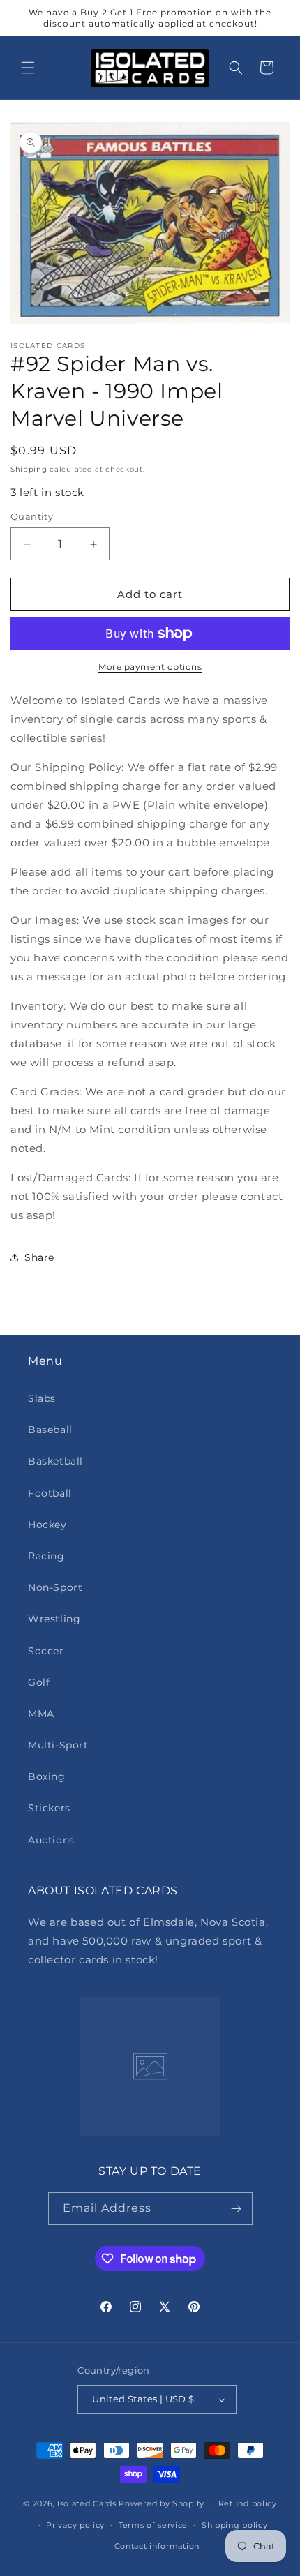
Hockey (47, 1525)
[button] (28, 68)
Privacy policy (75, 2525)
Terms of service (153, 2525)
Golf (39, 1682)
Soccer (46, 1651)
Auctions (51, 1840)
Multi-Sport (58, 1745)
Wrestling (54, 1619)
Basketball (55, 1461)
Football (50, 1493)
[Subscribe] (237, 2209)
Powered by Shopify (162, 2503)
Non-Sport (55, 1587)
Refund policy (248, 2503)
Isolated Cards (88, 2503)
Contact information (157, 2546)
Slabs (42, 1398)
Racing (46, 1556)
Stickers (49, 1808)
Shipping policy (235, 2525)
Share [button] (39, 1257)
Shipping (29, 469)
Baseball (50, 1430)
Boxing (47, 1776)
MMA (41, 1714)
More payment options (150, 667)
